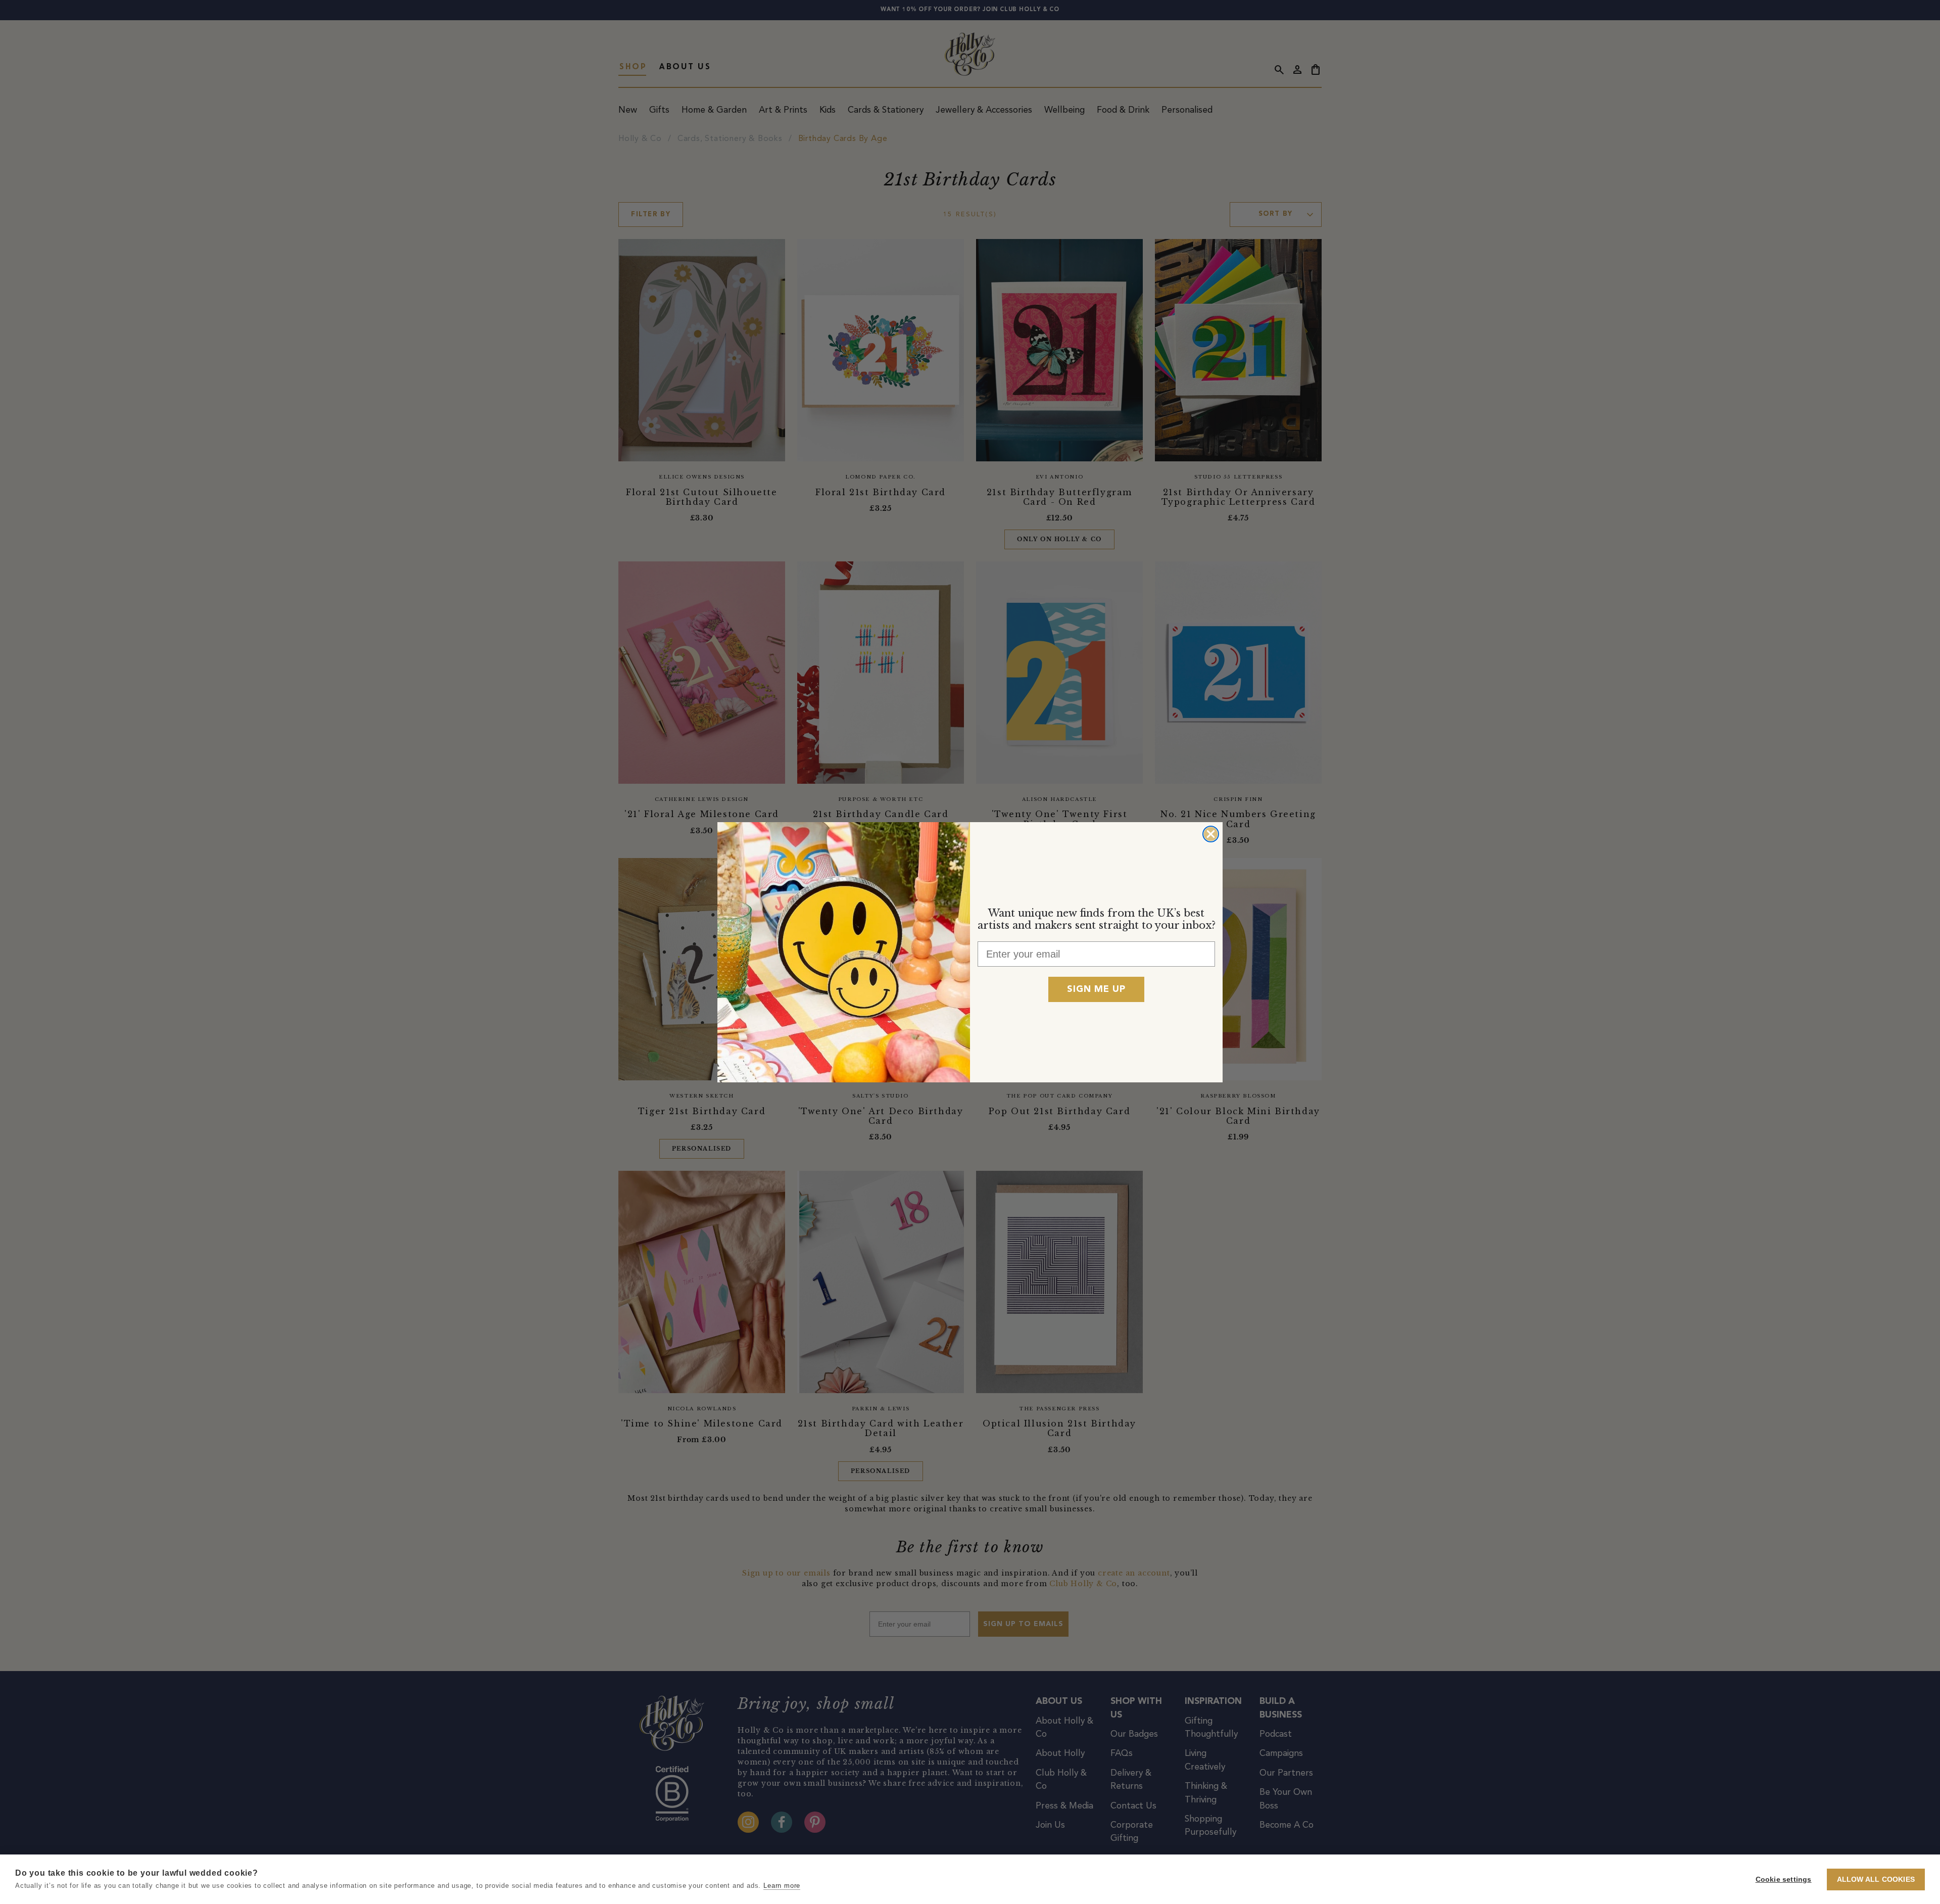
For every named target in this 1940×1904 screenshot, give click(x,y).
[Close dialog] (1211, 834)
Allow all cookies (1876, 1879)
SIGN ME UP (1096, 989)
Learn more (782, 1886)
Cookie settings (1784, 1879)
